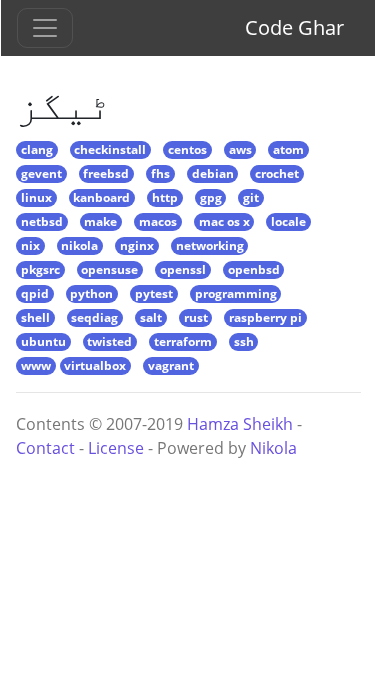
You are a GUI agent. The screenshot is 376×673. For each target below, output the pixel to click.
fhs (160, 173)
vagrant (171, 365)
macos (158, 221)
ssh (244, 341)
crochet (277, 173)
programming (236, 293)
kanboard (101, 197)
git (251, 197)
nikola (79, 245)
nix (30, 245)
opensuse (109, 269)
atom (288, 149)
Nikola (273, 448)
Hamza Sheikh (240, 424)
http (165, 197)
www (36, 365)
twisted (109, 341)
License (116, 448)
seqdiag (94, 317)
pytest (154, 293)
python (91, 293)
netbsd (42, 221)
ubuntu (43, 341)
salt (151, 317)
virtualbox (95, 365)
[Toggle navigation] (45, 28)
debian (213, 173)
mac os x (224, 221)
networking (210, 245)
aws (240, 149)
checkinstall (110, 149)
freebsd (106, 173)
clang (37, 149)
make (100, 221)
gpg (211, 197)
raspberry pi (265, 317)
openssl (183, 269)
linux (36, 197)
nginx (137, 245)
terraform (183, 341)
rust (196, 317)
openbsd (254, 269)
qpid (35, 293)
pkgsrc (40, 269)
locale (288, 221)
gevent (41, 173)
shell (35, 317)
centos (187, 149)
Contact (45, 448)
